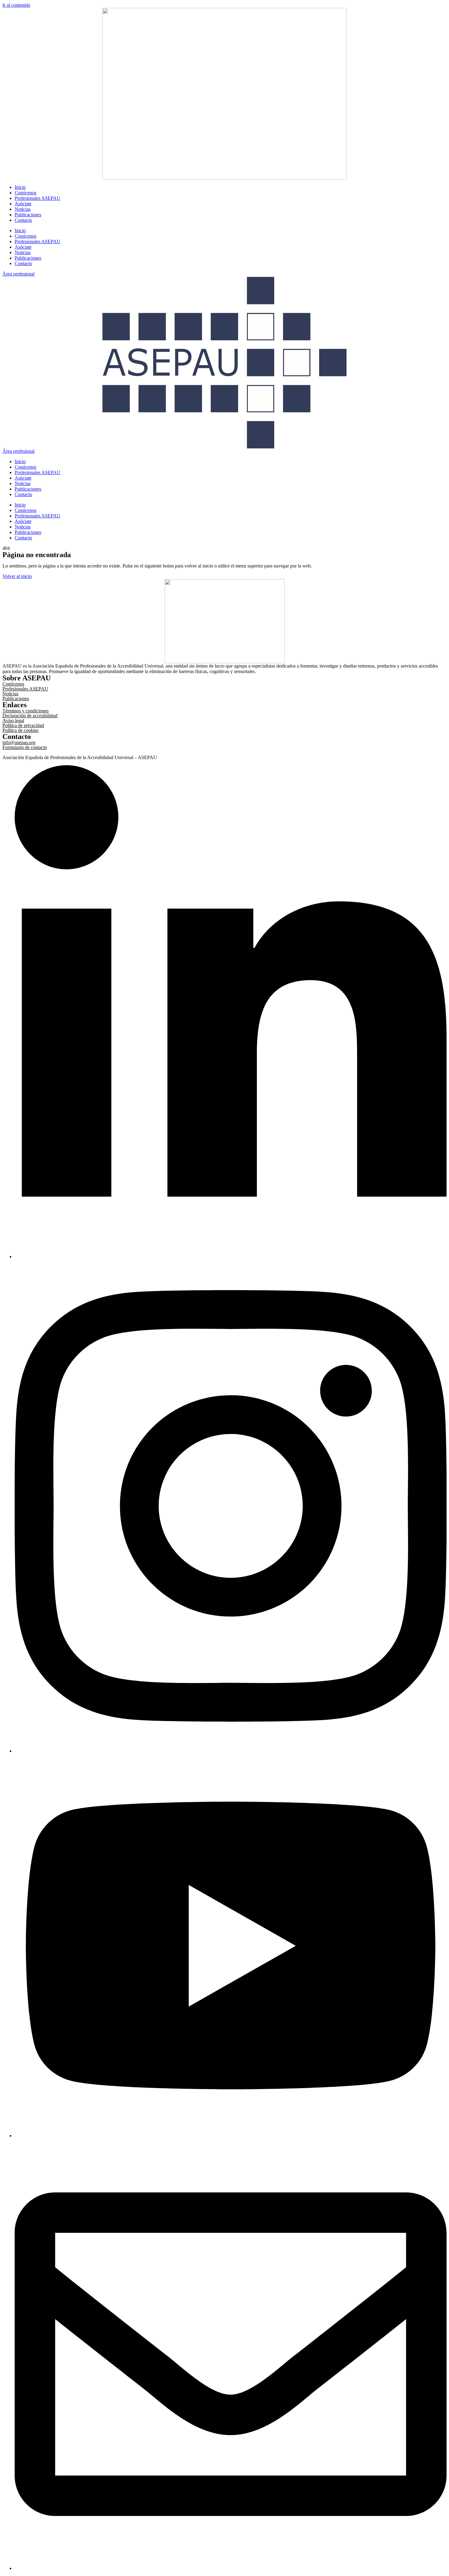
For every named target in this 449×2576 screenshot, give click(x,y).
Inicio (20, 187)
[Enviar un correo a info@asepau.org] (231, 2568)
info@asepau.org (19, 742)
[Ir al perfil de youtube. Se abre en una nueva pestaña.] (231, 2136)
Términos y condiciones (26, 711)
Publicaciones (28, 215)
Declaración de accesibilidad (30, 716)
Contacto (23, 220)
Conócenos (26, 193)
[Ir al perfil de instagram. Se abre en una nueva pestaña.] (231, 1751)
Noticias (23, 209)
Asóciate (23, 204)
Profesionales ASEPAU (38, 198)
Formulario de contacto (25, 747)
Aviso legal (13, 721)
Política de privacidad (23, 725)
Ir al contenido (16, 5)
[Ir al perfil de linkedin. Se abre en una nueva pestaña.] (231, 1257)
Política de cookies (20, 730)
